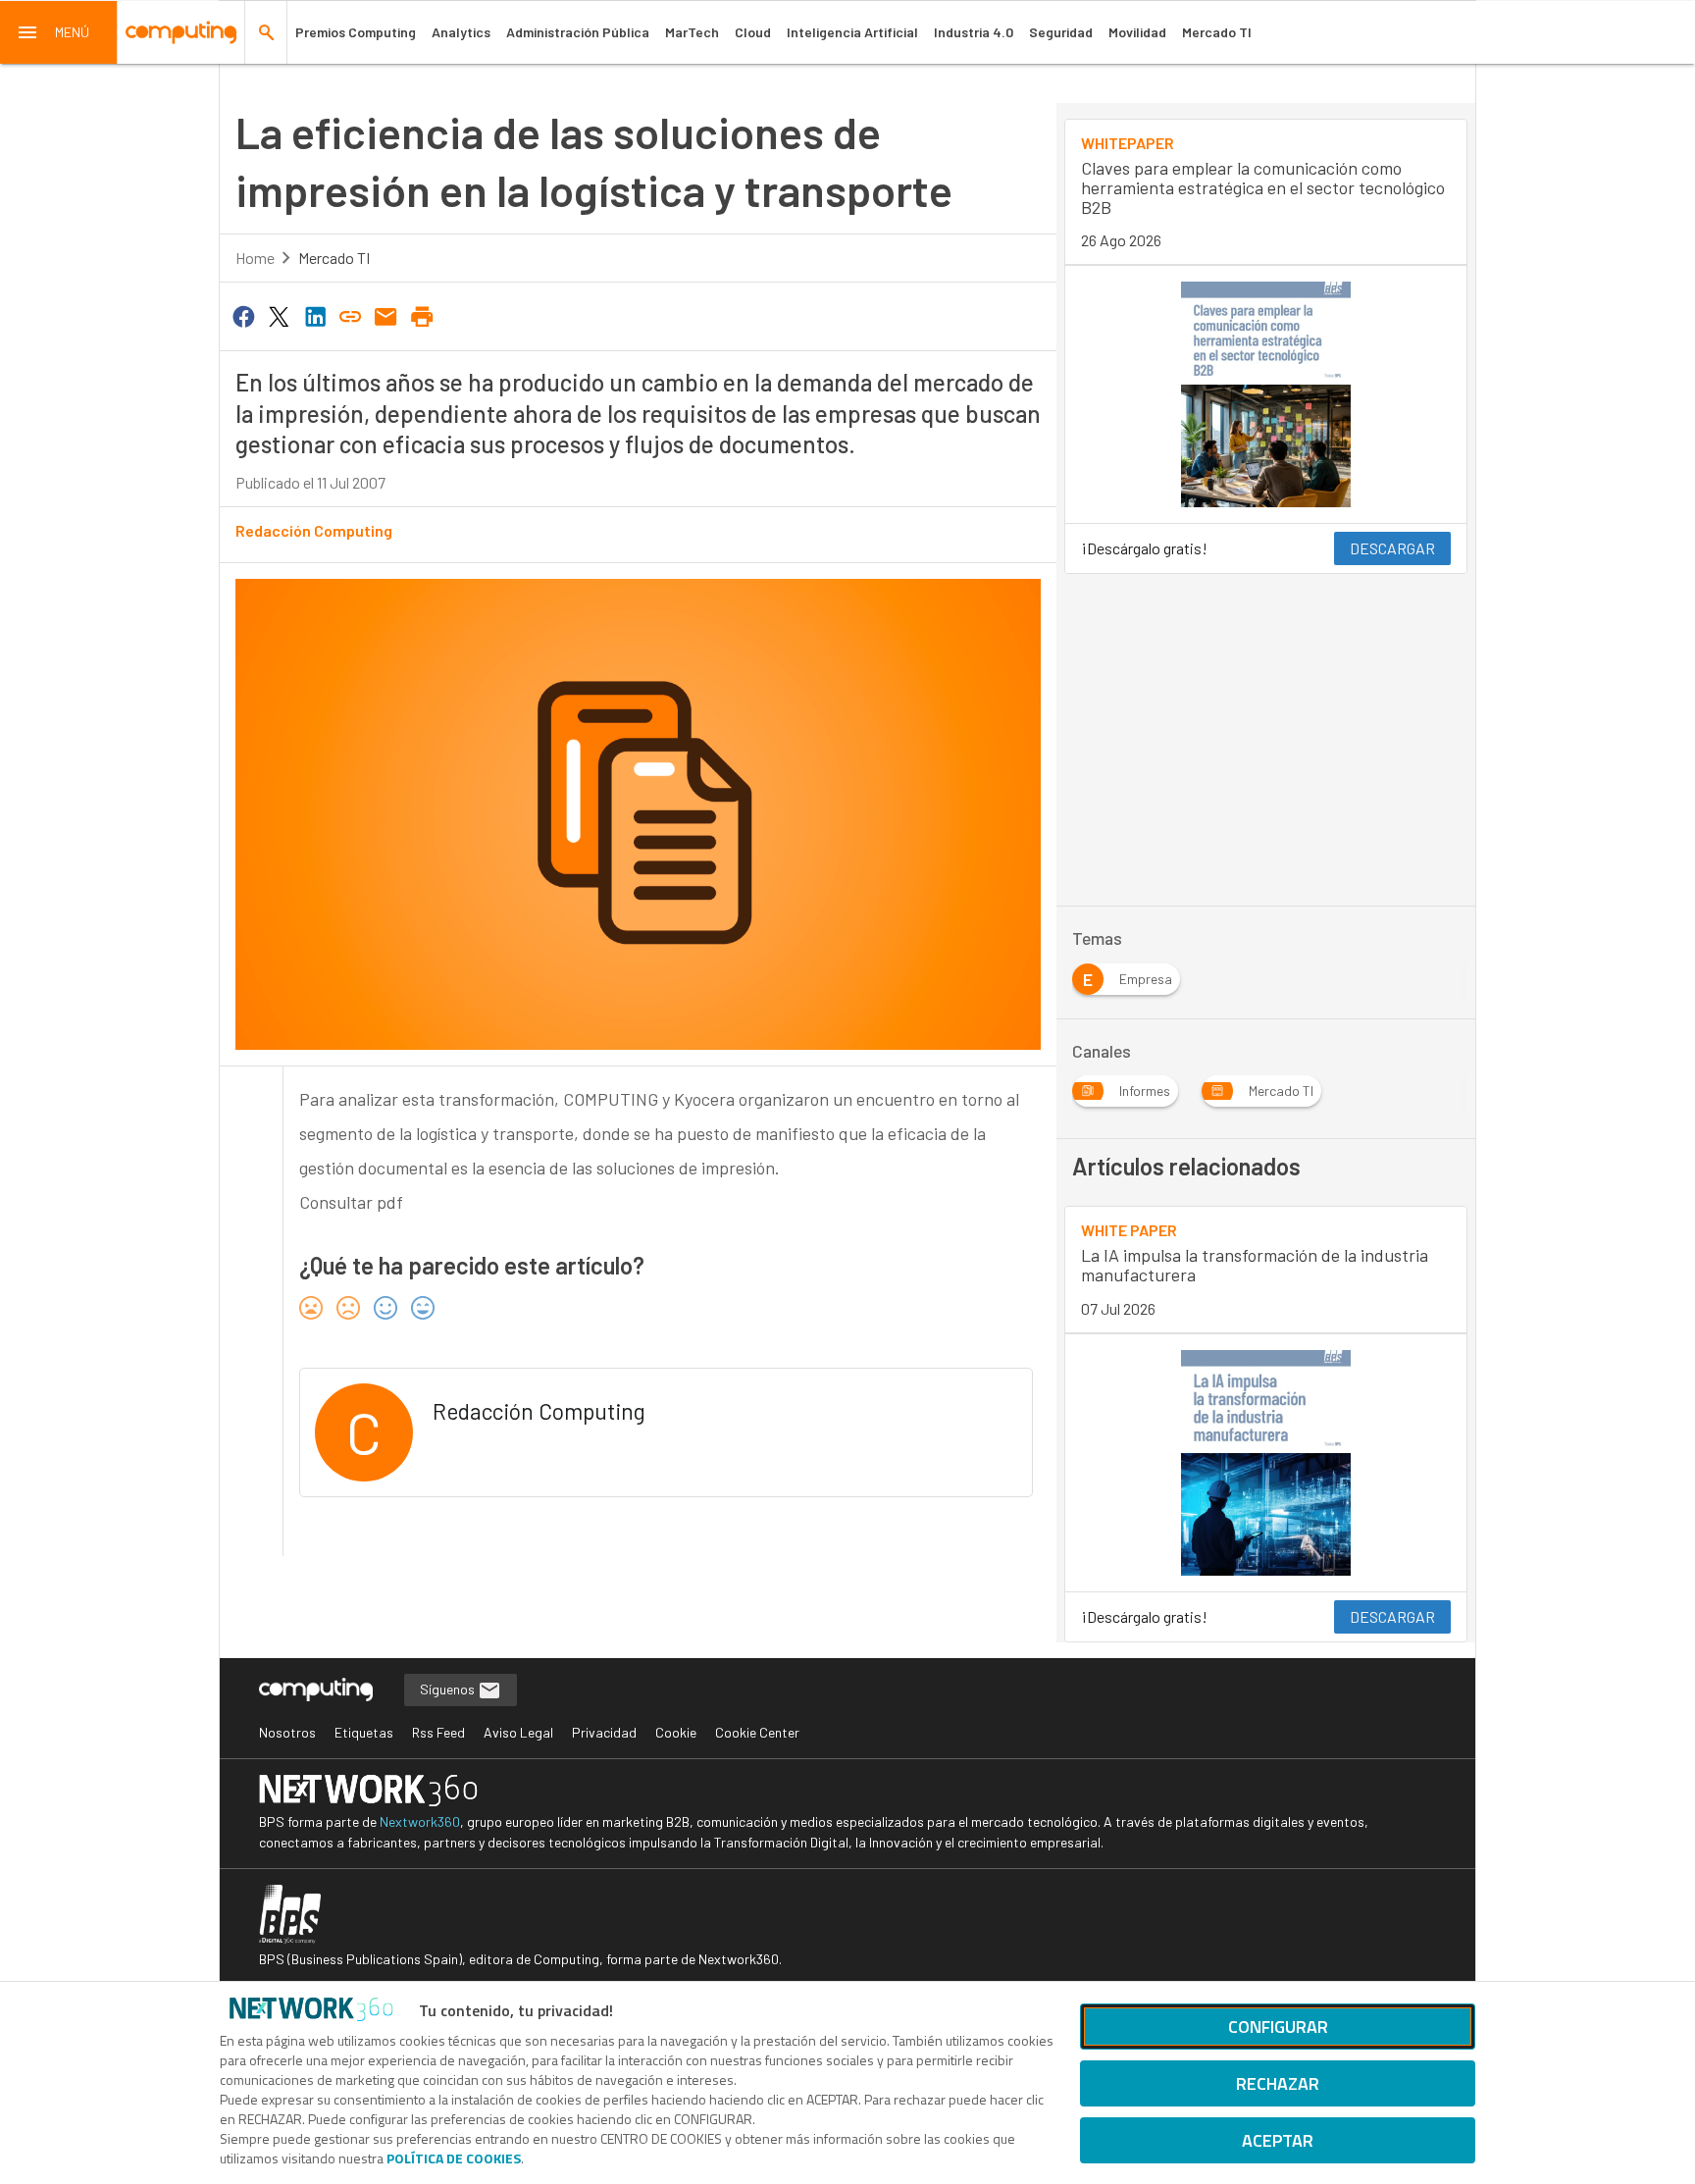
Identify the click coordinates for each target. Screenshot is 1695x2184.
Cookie (676, 1732)
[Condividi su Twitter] (279, 315)
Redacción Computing (314, 530)
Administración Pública (578, 32)
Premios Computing (356, 32)
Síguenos (449, 1689)
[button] (59, 32)
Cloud (753, 32)
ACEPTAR (1278, 2140)
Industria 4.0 (974, 32)
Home (255, 258)
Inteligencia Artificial (852, 32)
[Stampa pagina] (422, 315)
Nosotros (287, 1732)
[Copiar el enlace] (350, 315)
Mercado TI (1217, 32)
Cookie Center (757, 1732)
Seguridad (1061, 32)
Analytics (461, 32)
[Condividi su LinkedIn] (315, 315)
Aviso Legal (518, 1732)
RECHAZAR (1278, 2083)
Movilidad (1137, 32)
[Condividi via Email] (386, 315)
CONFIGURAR (1278, 2027)
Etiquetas (364, 1732)
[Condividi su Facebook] (243, 315)
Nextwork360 (420, 1821)
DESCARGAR (1392, 548)
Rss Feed (438, 1732)
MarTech (692, 32)
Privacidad (604, 1732)
